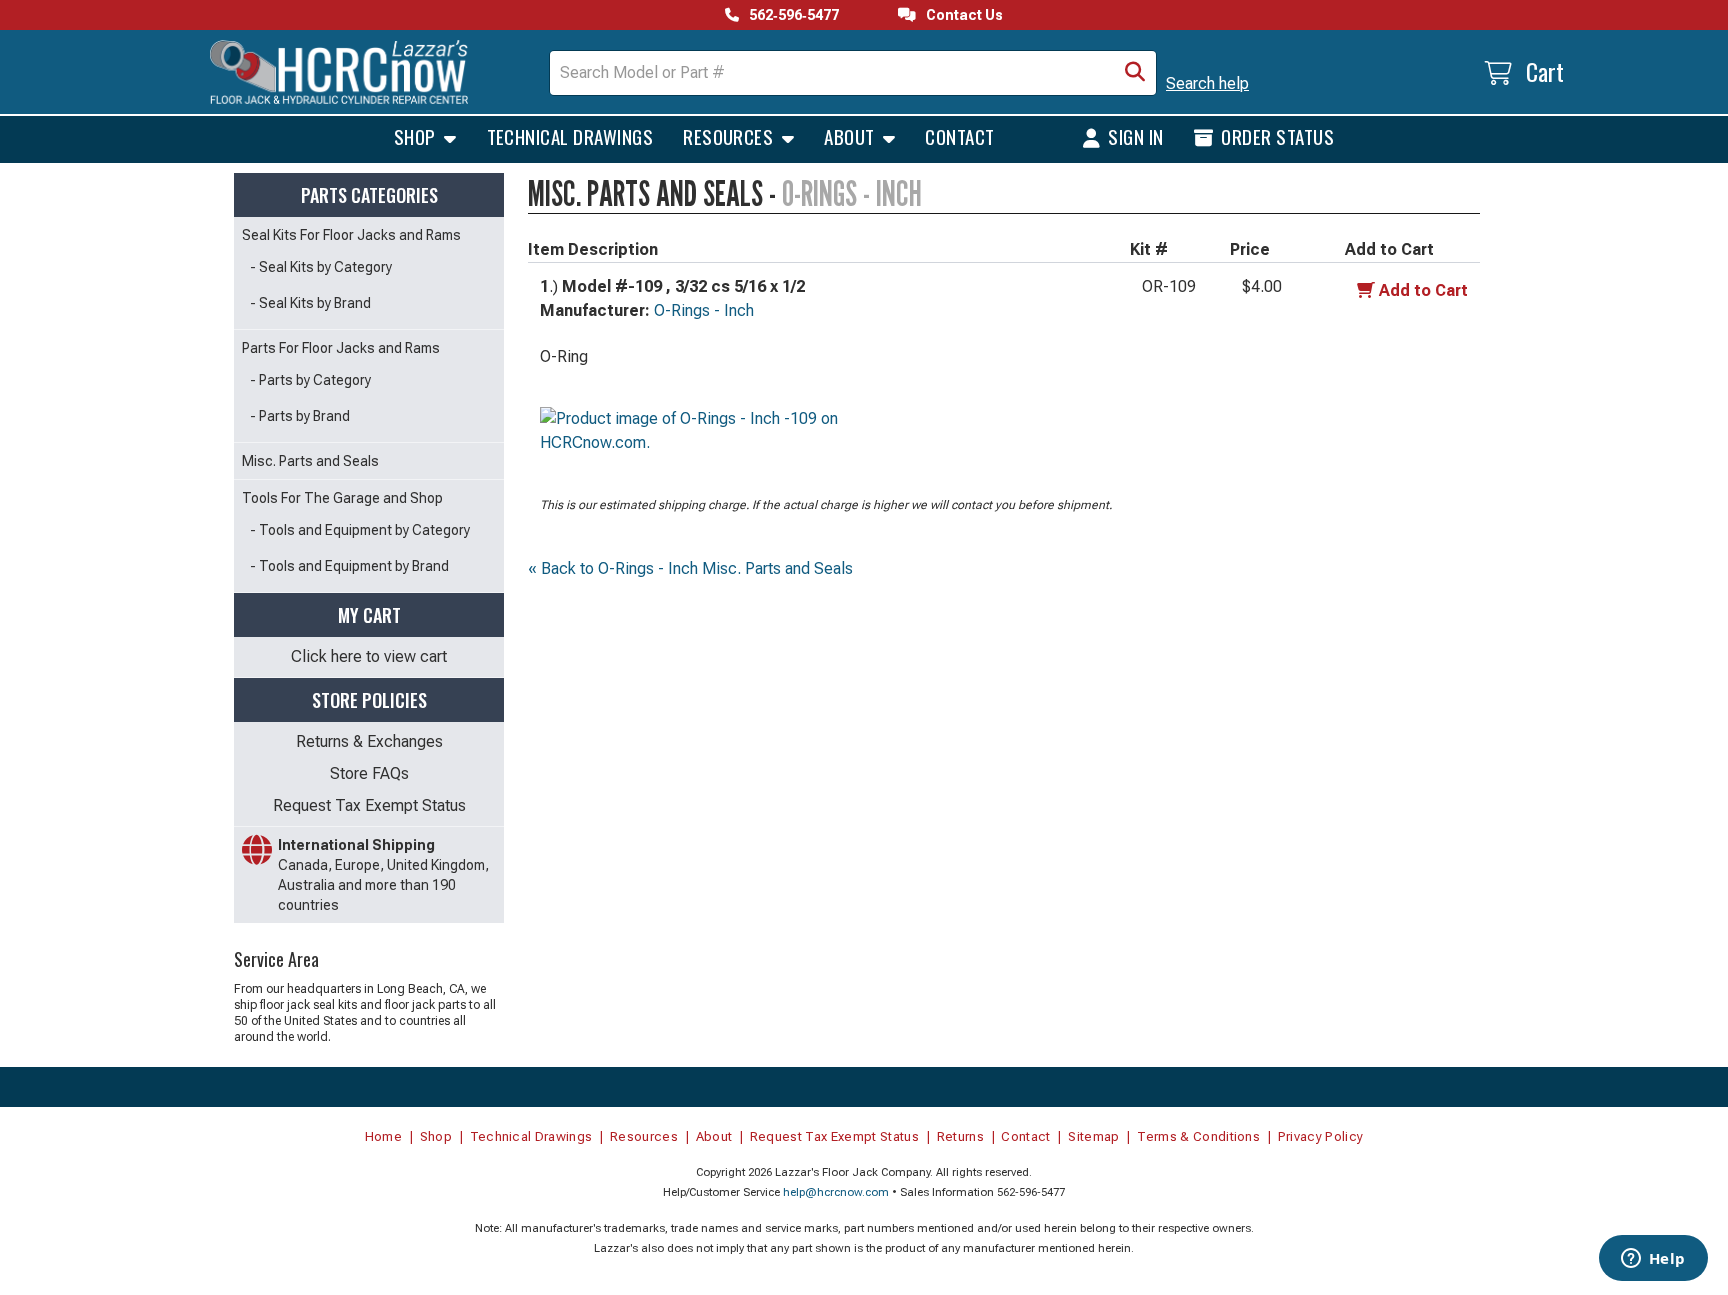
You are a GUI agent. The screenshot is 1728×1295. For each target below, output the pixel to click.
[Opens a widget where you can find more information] (1653, 1260)
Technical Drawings (570, 136)
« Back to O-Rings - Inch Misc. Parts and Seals (690, 568)
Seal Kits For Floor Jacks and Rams (351, 235)
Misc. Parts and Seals (310, 461)
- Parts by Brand (300, 416)
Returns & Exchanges (369, 741)
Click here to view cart (369, 656)
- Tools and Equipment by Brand (349, 566)
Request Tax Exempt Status (369, 805)
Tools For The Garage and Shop (342, 498)
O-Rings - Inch (704, 310)
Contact (959, 136)
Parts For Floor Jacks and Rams (341, 348)
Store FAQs (369, 773)
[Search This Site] (1135, 73)
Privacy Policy (1321, 1136)
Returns (960, 1136)
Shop (417, 136)
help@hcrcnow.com (836, 1192)
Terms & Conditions (1198, 1136)
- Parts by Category (310, 380)
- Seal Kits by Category (321, 267)
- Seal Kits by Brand (310, 303)
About (851, 136)
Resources (730, 136)
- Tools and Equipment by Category (360, 530)
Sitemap (1093, 1136)
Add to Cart (1423, 290)
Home (383, 1136)
